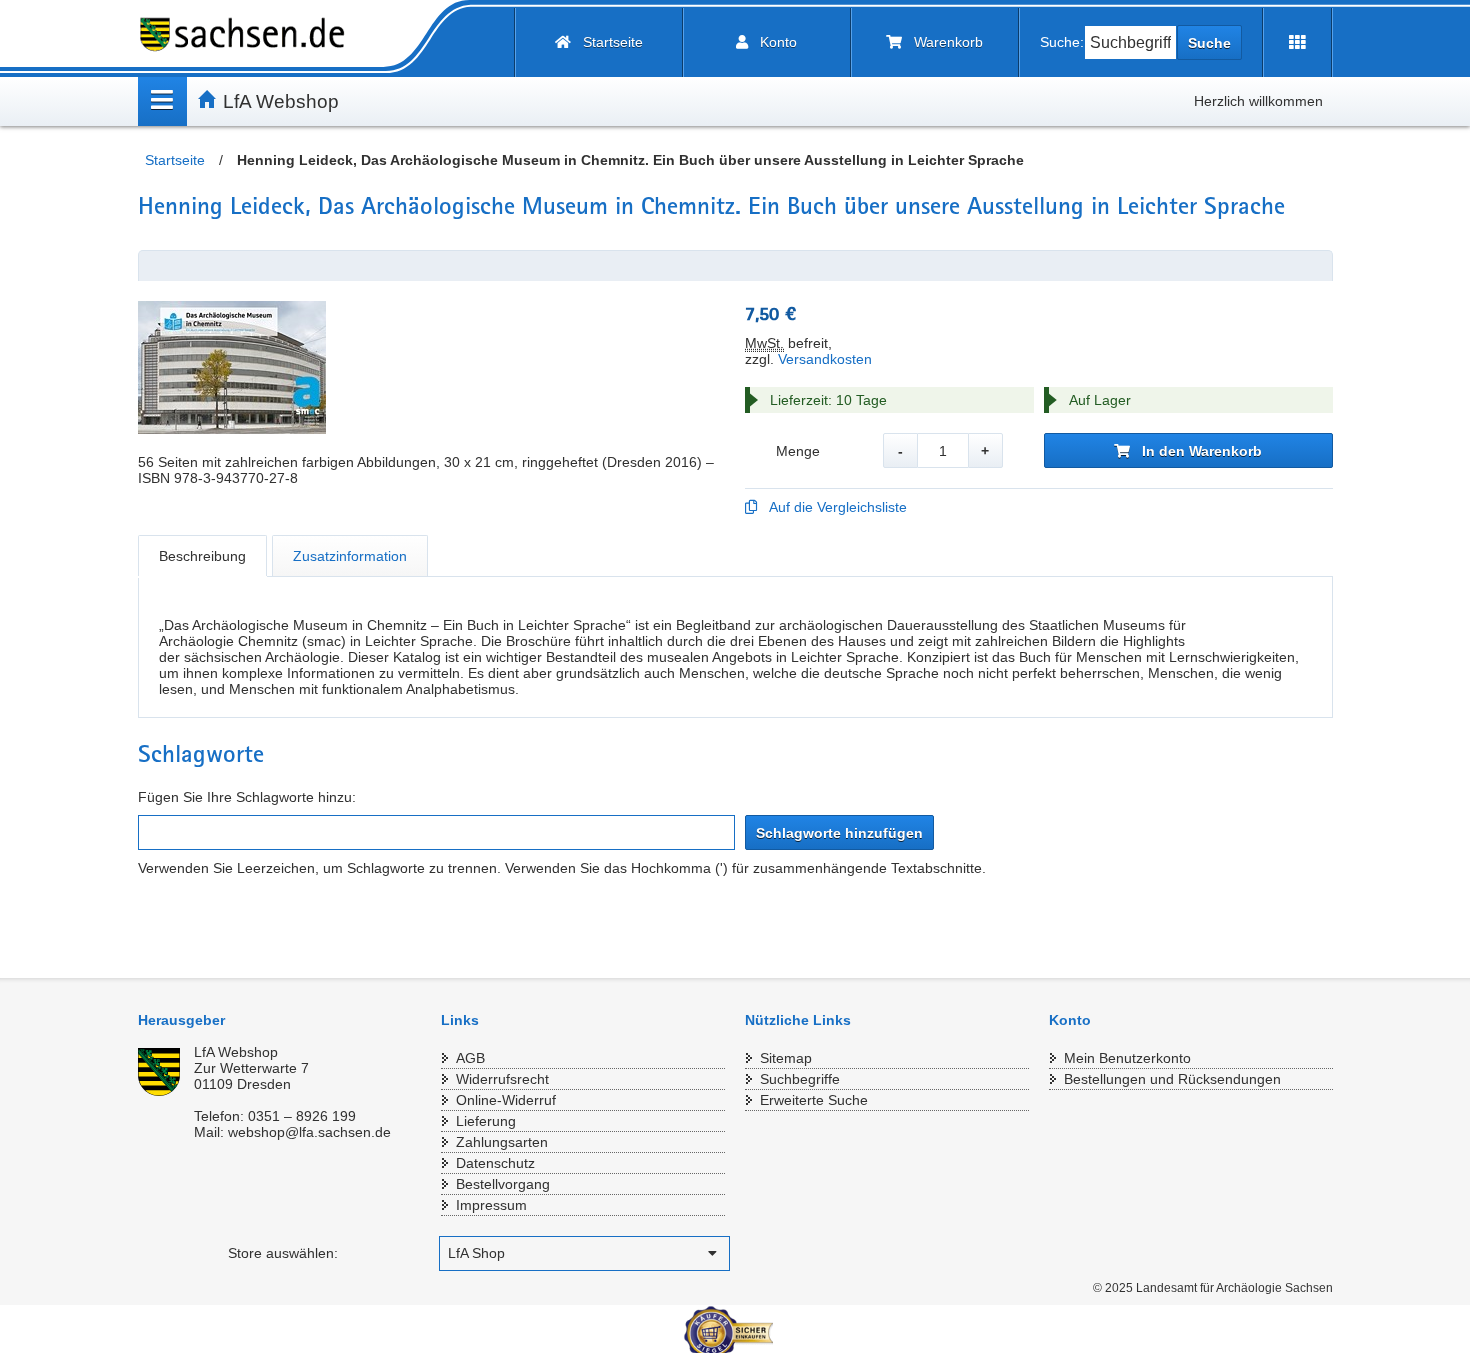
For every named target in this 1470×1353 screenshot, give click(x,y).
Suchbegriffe (800, 1079)
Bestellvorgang (503, 1184)
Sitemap (786, 1058)
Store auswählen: (283, 1253)
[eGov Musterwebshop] (250, 34)
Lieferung (486, 1121)
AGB (470, 1058)
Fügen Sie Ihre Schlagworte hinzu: (247, 797)
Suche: (1062, 42)
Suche (1209, 43)
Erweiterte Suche (814, 1100)
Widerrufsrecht (502, 1079)
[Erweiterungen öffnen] (1297, 42)
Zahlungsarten (502, 1142)
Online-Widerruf (506, 1100)
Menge (798, 451)
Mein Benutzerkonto (1127, 1058)
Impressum (491, 1205)
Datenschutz (495, 1163)
